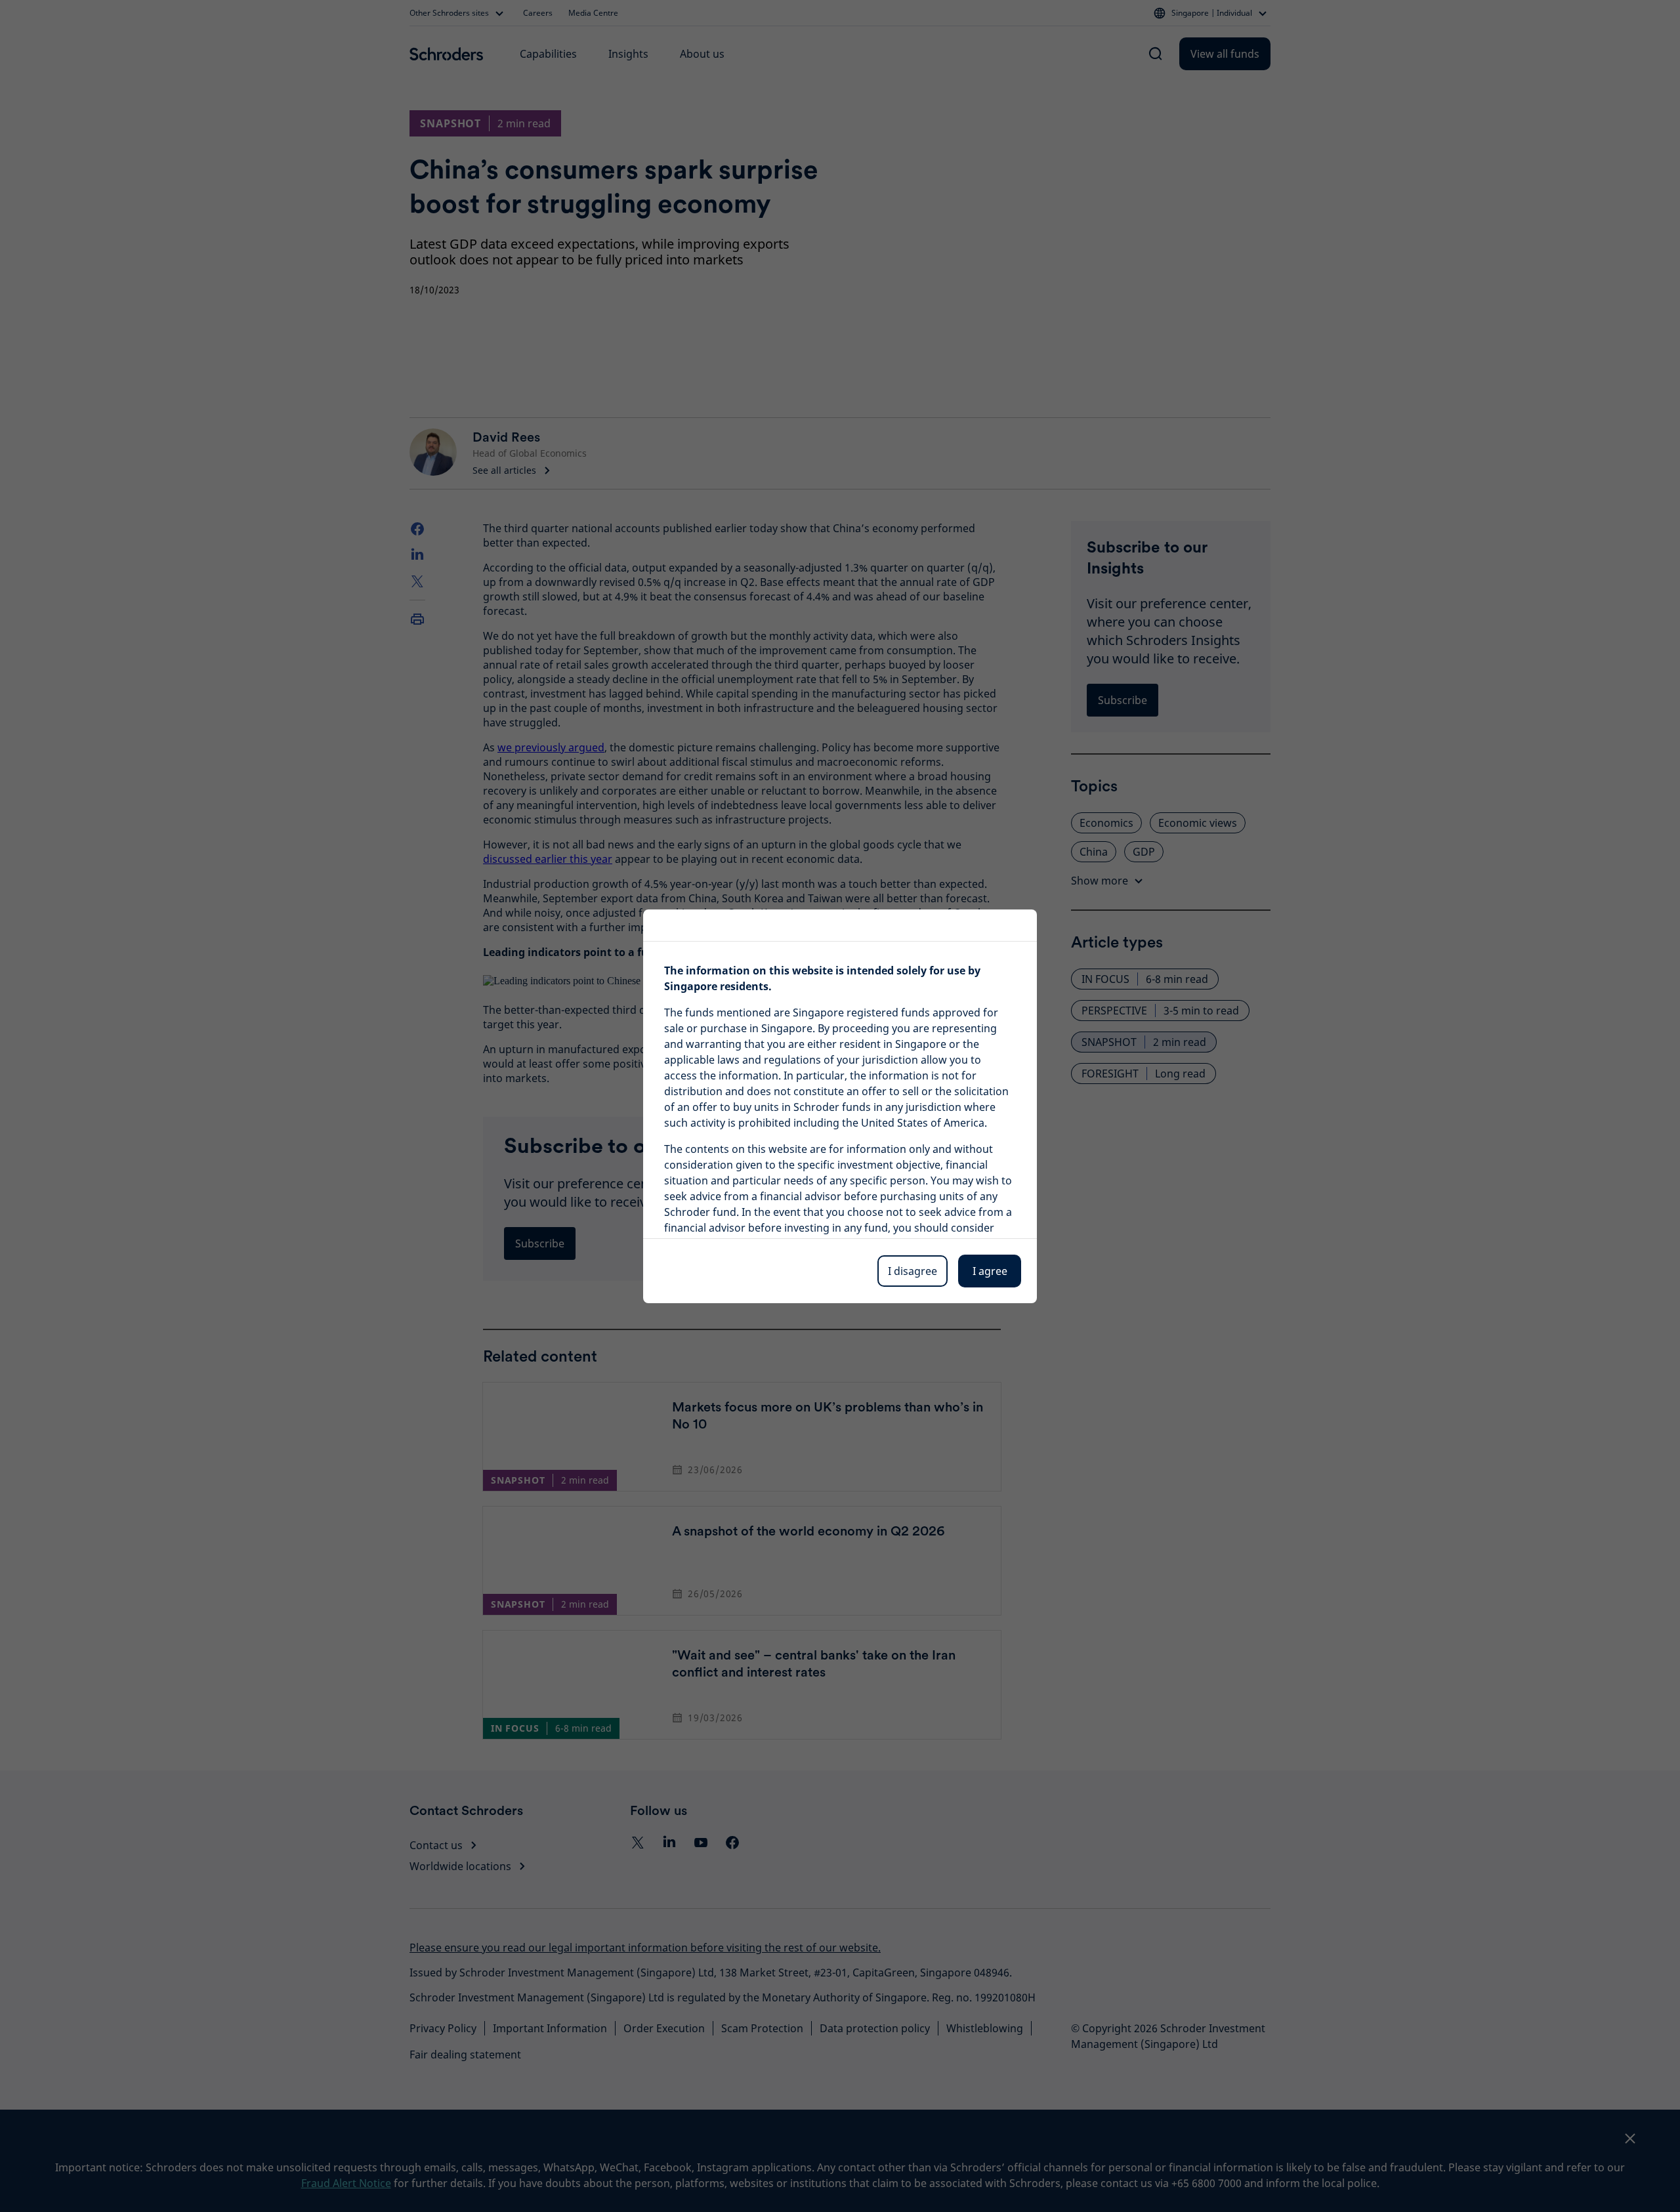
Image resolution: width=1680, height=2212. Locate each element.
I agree (990, 1271)
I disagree (913, 1271)
